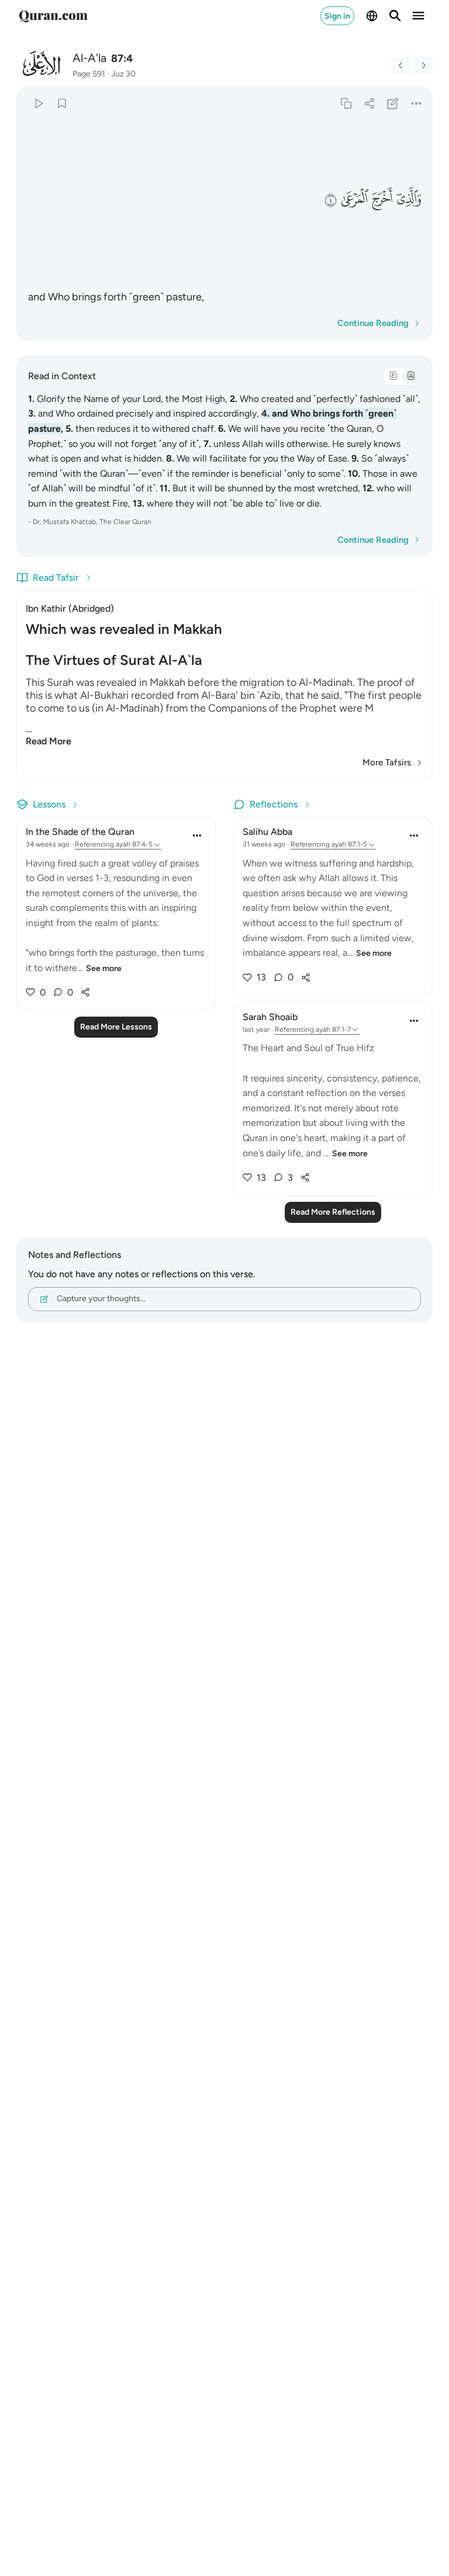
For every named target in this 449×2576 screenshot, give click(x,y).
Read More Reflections (333, 1212)
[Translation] (410, 376)
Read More (49, 741)
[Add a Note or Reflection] (393, 103)
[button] (408, 200)
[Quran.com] (53, 16)
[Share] (369, 103)
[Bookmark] (62, 103)
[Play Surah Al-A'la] (38, 103)
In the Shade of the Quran (80, 832)
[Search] (395, 16)
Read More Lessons (116, 1027)
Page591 (89, 74)
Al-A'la (89, 58)
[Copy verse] (346, 103)
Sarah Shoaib (270, 1017)
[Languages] (372, 16)
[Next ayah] (423, 65)
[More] (417, 103)
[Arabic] (393, 376)
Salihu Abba (267, 832)
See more (104, 968)
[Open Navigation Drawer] (419, 16)
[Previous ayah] (401, 65)
